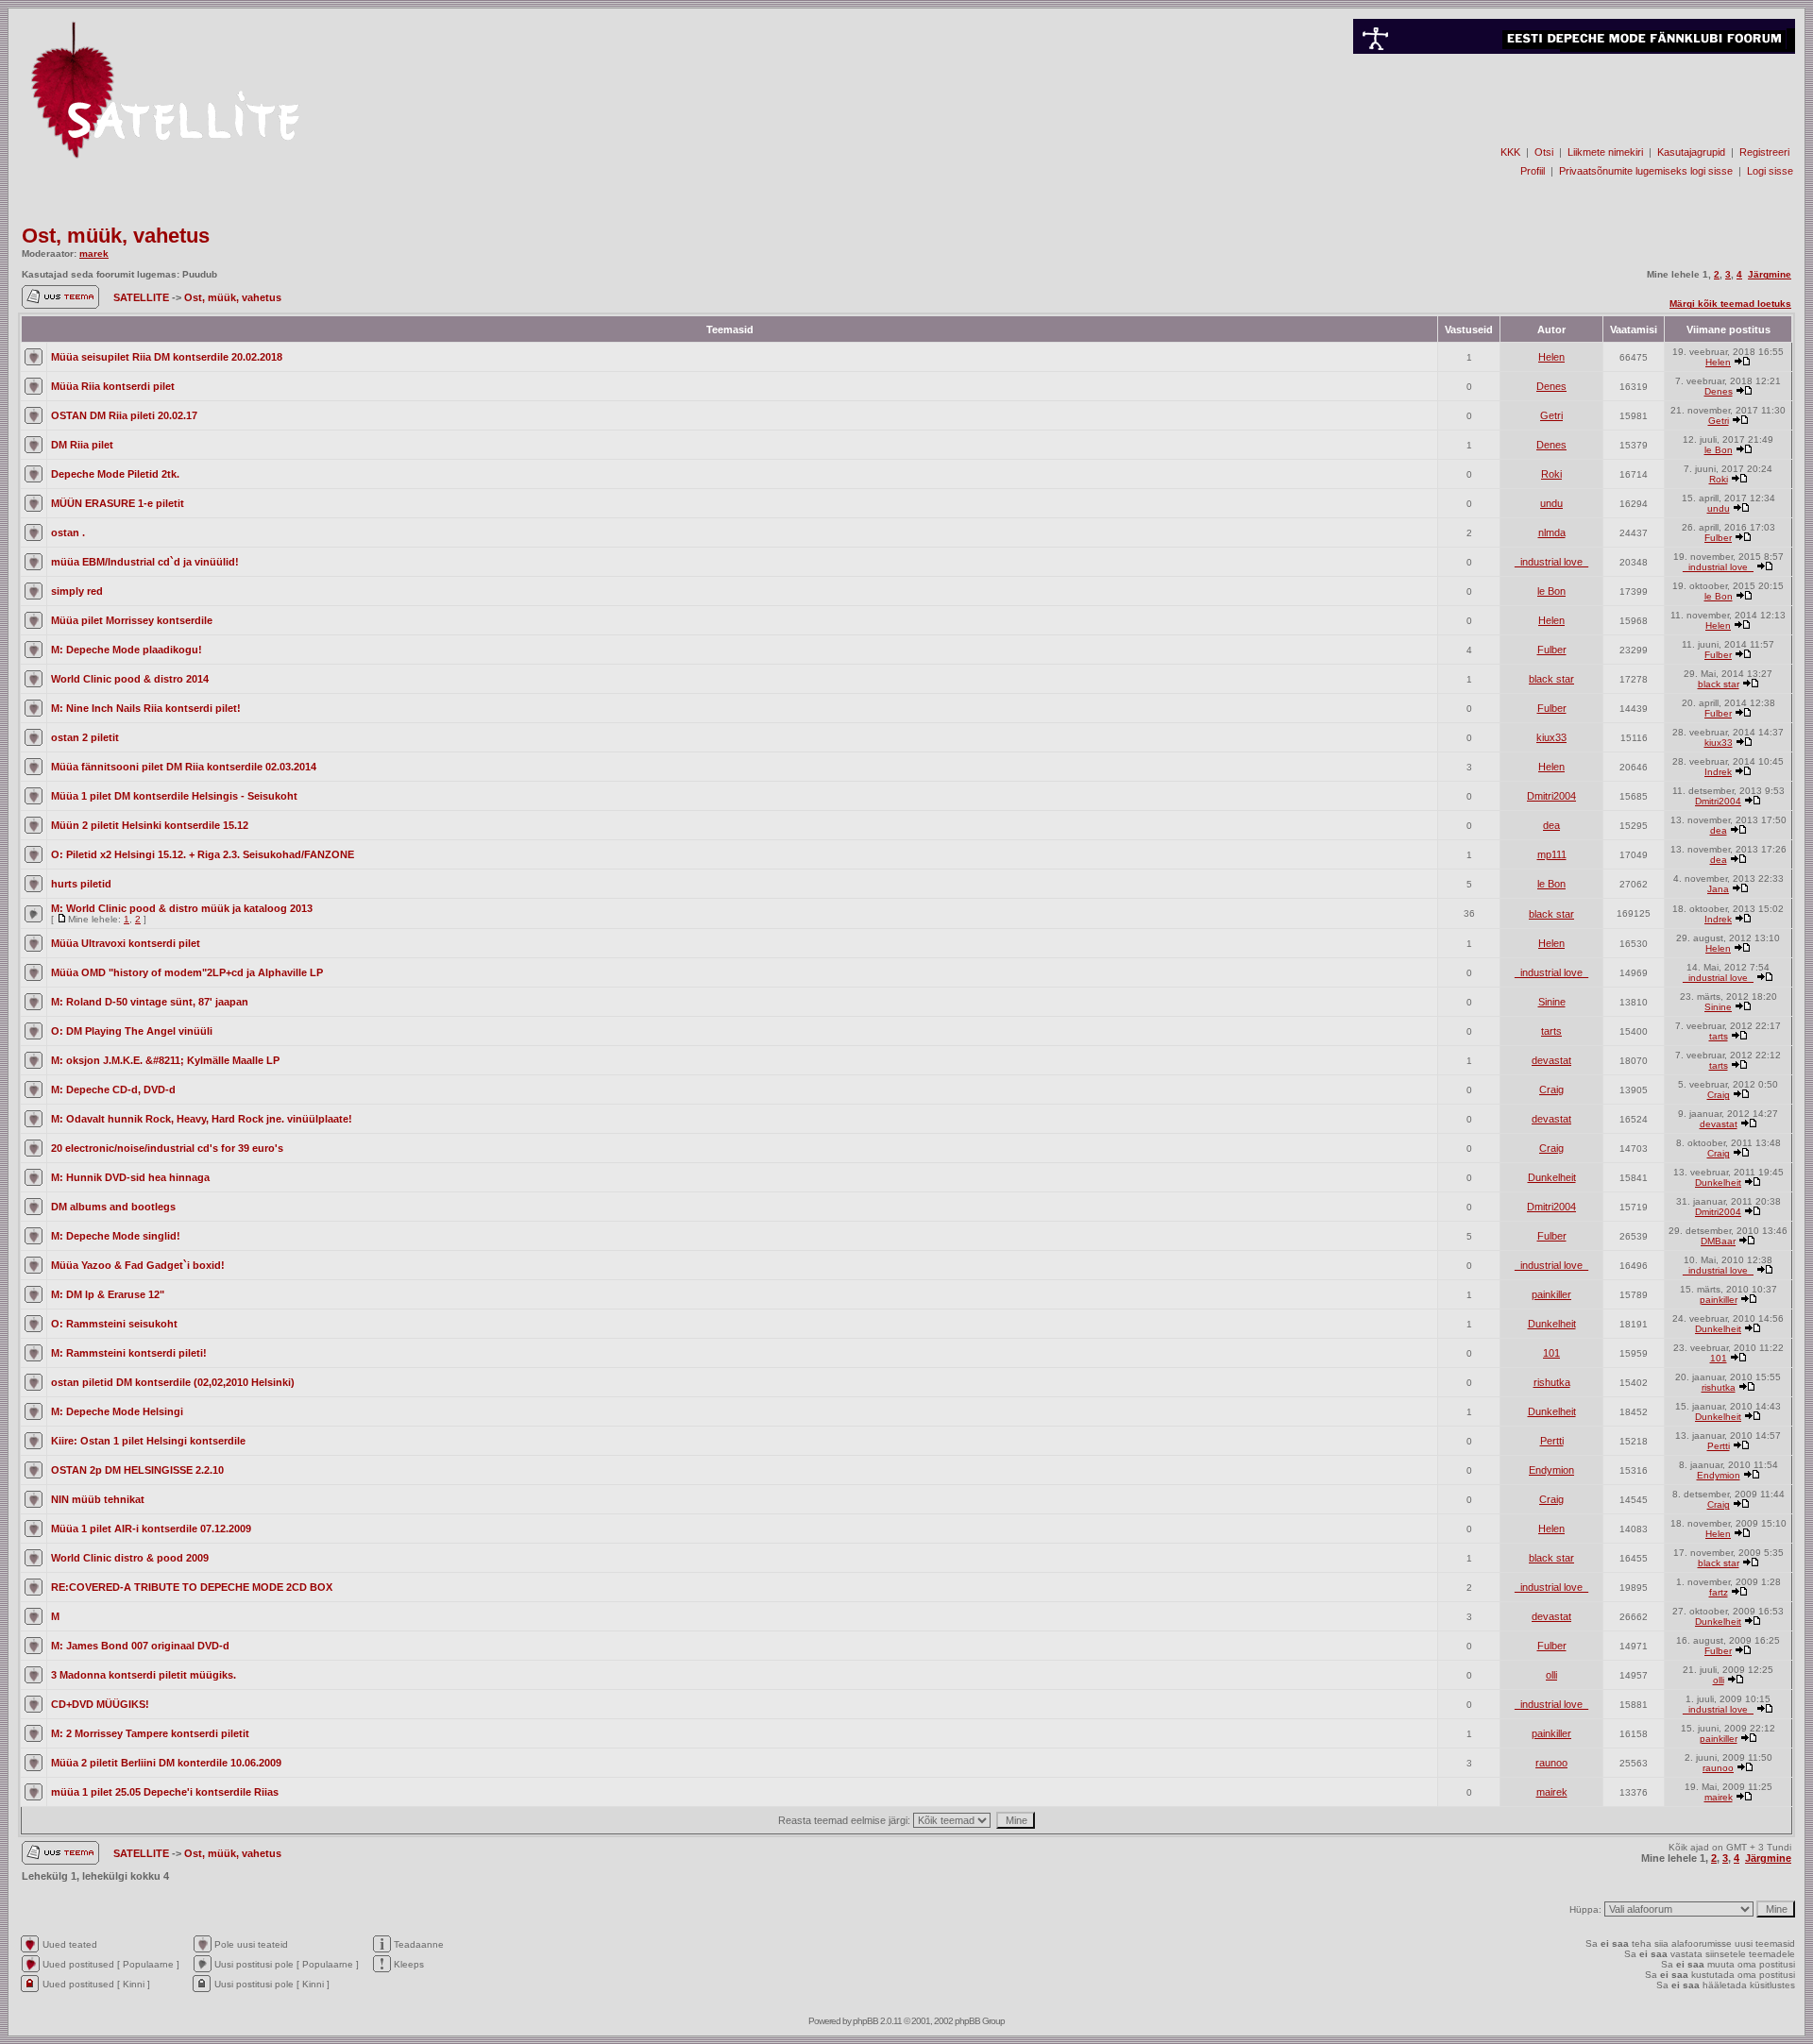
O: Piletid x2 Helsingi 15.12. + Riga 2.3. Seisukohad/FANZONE (203, 854)
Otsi (1544, 152)
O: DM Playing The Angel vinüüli (132, 1031)
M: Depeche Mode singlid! (116, 1236)
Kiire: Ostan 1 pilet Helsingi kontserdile (148, 1441)
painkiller (1551, 1294)
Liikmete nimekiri (1605, 152)
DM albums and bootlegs (113, 1207)
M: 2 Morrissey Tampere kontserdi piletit (150, 1733)
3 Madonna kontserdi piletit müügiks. (144, 1675)
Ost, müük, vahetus (116, 236)
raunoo (1551, 1763)
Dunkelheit (1552, 1177)
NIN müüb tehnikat (98, 1499)
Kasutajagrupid (1691, 152)
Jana (1718, 889)
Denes (1551, 386)
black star (1551, 679)
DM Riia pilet (82, 445)
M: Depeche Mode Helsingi (117, 1411)
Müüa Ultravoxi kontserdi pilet (126, 943)
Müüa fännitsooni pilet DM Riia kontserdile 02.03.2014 (184, 767)
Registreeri (1764, 152)
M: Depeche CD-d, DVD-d (113, 1090)
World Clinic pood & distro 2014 (130, 679)
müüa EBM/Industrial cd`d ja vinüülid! (145, 562)
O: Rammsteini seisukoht (114, 1324)
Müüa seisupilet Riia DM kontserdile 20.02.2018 (167, 357)
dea (1551, 825)
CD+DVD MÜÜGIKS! (100, 1704)
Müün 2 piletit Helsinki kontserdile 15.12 (150, 825)
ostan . (68, 532)
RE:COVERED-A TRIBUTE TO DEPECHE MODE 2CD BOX (192, 1587)
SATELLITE (143, 297)
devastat (1551, 1060)
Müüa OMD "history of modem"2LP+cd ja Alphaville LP (187, 972)
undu (1551, 503)
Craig (1551, 1090)
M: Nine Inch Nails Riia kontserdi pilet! (146, 708)
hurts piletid (81, 884)
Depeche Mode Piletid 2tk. (115, 474)
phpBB (865, 2021)
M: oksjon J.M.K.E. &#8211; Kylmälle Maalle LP (165, 1060)
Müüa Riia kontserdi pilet (113, 386)
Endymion (1551, 1470)
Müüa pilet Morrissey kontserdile (132, 620)
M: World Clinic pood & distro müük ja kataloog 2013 (182, 908)
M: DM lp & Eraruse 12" (108, 1294)
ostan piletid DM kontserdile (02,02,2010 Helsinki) (173, 1382)
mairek (1552, 1792)
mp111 (1552, 854)
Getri (1551, 415)
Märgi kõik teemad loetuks (1730, 304)
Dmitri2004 (1551, 796)
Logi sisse (1770, 171)
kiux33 (1551, 737)
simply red (77, 591)
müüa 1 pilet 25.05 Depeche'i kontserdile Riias (165, 1792)
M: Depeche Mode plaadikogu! (127, 650)
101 (1551, 1353)
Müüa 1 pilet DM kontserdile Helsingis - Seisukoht (174, 796)
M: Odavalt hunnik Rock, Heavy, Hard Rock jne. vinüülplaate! (202, 1119)
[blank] (1574, 119)
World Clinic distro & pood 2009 (130, 1558)
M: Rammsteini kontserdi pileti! (129, 1353)
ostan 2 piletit (85, 737)
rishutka (1552, 1382)
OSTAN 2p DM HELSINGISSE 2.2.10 (137, 1470)
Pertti (1552, 1441)
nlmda (1552, 532)
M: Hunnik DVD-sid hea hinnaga (130, 1177)
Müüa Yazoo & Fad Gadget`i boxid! (138, 1265)
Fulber (1718, 538)
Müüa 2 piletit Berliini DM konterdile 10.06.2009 (166, 1763)
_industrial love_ (1551, 562)
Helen (1551, 357)
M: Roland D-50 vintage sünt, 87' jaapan (150, 1002)
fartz (1719, 1592)
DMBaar (1718, 1241)
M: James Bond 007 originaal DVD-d (140, 1646)
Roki (1551, 474)
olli (1551, 1675)
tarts (1551, 1031)
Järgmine (1770, 274)
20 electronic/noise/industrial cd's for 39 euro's (167, 1148)
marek (94, 253)
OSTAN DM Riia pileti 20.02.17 (124, 415)
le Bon (1719, 450)
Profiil (1533, 171)
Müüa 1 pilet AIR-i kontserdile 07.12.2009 (151, 1529)
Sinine (1552, 1002)
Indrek (1718, 772)
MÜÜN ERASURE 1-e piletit (118, 503)
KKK (1510, 152)
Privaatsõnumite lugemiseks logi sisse (1646, 171)
